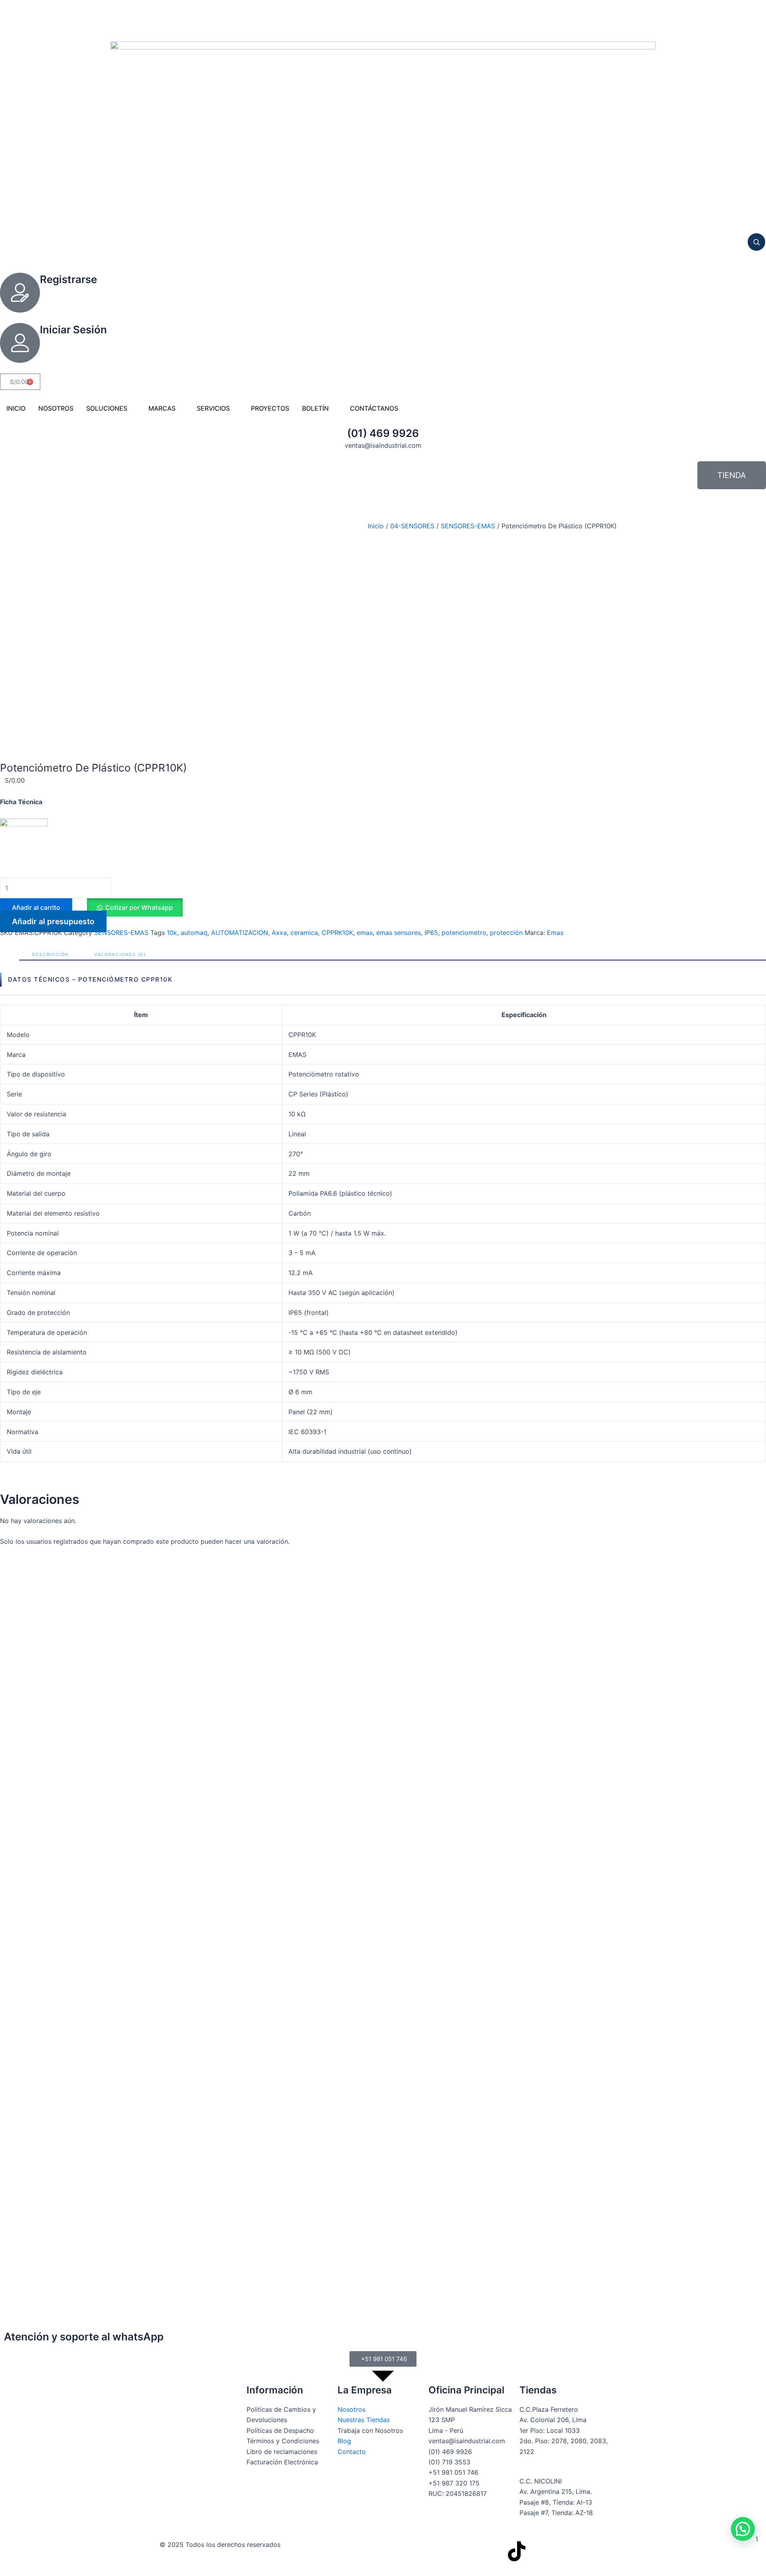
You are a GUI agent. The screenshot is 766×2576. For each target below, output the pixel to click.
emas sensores (399, 933)
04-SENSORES (412, 526)
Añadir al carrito (36, 907)
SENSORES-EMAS (468, 526)
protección (506, 933)
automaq (194, 933)
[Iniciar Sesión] (20, 343)
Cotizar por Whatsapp (139, 907)
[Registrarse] (20, 293)
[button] (134, 907)
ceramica (304, 933)
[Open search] (756, 242)
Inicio (376, 526)
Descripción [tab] (50, 954)
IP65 (431, 933)
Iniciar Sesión (73, 330)
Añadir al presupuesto (53, 921)
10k (172, 933)
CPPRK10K (337, 933)
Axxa (279, 933)
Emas (555, 933)
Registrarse (68, 279)
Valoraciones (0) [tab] (120, 954)
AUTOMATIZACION (240, 933)
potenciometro (464, 933)
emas (365, 933)
